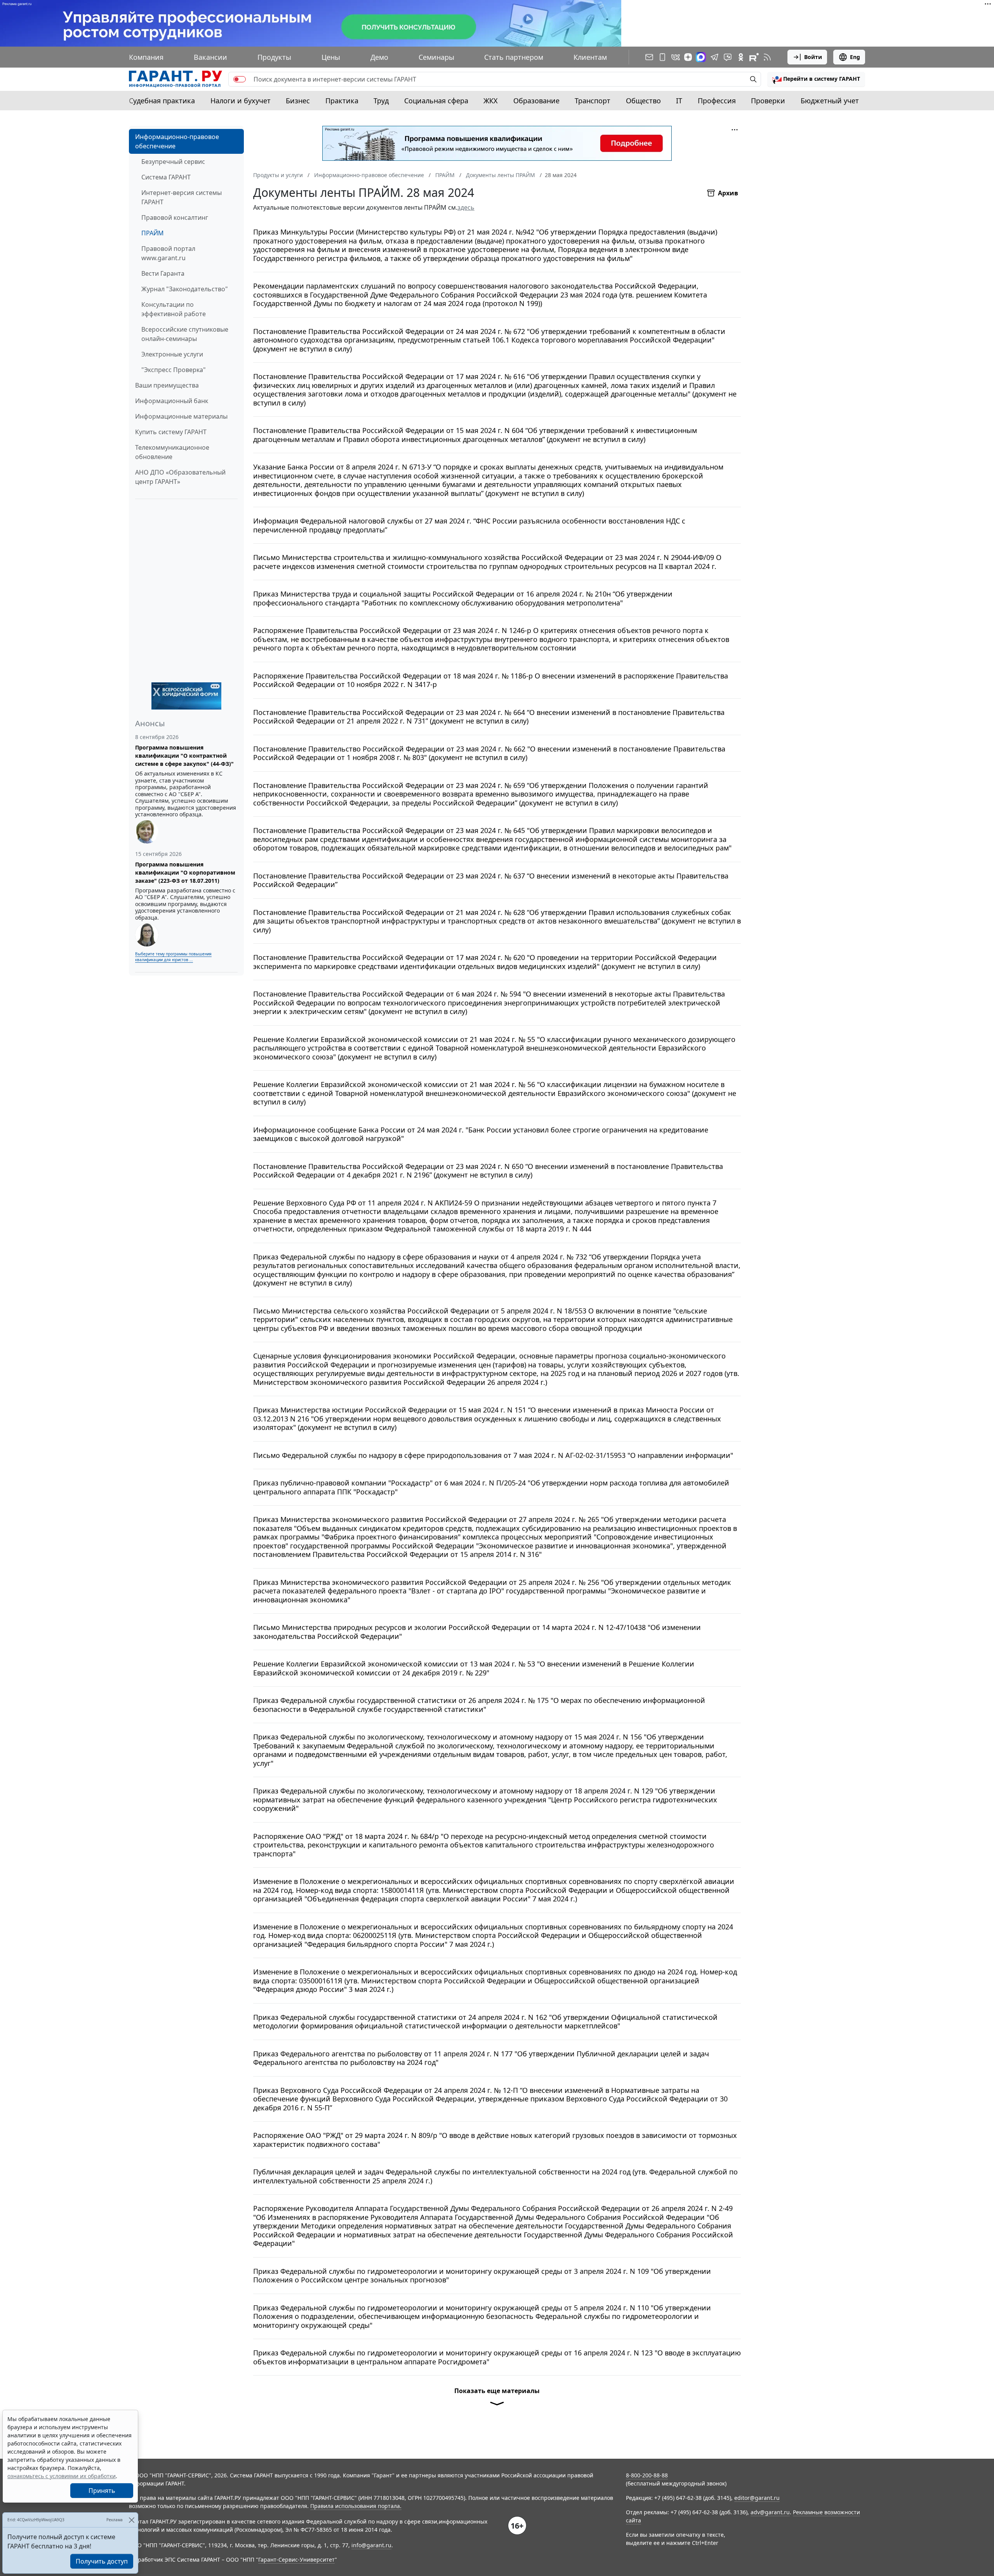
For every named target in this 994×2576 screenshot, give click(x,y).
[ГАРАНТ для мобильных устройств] (662, 57)
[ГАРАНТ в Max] (701, 57)
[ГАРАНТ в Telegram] (714, 57)
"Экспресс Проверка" (174, 370)
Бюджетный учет (830, 101)
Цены (331, 57)
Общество (643, 101)
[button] (816, 79)
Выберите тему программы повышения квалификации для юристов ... (173, 957)
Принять (102, 2491)
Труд (381, 101)
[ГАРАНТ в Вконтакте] (676, 57)
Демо (379, 57)
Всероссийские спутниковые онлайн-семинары (185, 334)
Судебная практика (162, 101)
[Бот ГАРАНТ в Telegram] (728, 57)
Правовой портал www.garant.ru (168, 253)
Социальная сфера (436, 101)
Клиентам (590, 57)
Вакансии (210, 57)
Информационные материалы (181, 416)
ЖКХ (491, 101)
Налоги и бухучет (241, 101)
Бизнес (298, 101)
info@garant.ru (371, 2545)
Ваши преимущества (167, 385)
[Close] (131, 2520)
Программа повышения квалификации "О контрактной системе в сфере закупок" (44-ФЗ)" (184, 756)
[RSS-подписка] (767, 57)
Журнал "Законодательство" (185, 289)
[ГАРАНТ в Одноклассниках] (741, 57)
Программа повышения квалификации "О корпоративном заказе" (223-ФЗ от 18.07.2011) (185, 872)
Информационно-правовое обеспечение (177, 141)
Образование (536, 101)
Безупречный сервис (173, 162)
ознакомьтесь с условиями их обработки (62, 2476)
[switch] (240, 79)
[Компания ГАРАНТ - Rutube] (754, 57)
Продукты (274, 57)
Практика (342, 101)
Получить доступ (102, 2561)
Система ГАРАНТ (166, 177)
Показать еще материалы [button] (497, 2391)
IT (679, 101)
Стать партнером (514, 57)
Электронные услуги (172, 354)
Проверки (768, 101)
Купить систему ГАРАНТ (171, 432)
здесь (466, 207)
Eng (855, 57)
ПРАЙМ (153, 233)
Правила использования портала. (356, 2506)
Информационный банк (172, 401)
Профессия (717, 101)
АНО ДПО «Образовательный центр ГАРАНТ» (180, 477)
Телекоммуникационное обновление (172, 452)
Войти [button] (813, 57)
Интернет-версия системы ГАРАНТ (182, 197)
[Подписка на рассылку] (649, 57)
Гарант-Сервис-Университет (296, 2559)
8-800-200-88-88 (647, 2475)
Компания (146, 57)
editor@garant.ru (757, 2498)
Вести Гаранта (163, 273)
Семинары (436, 57)
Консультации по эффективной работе (174, 309)
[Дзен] (688, 57)
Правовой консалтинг (175, 217)
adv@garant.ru (770, 2512)
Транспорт (593, 101)
